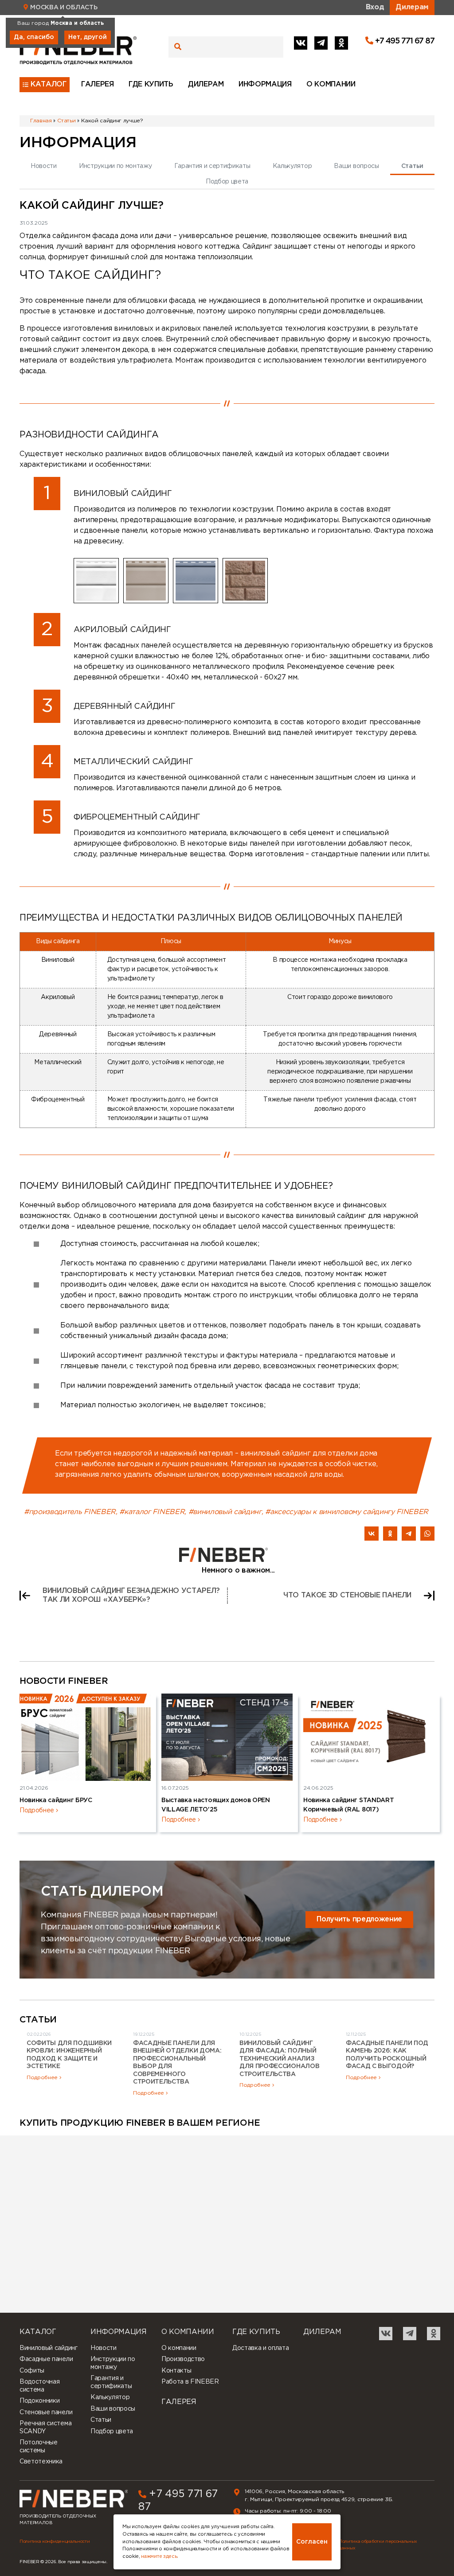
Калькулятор (292, 166)
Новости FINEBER (64, 1681)
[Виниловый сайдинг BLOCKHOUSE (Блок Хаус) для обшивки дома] (196, 581)
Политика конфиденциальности (55, 2542)
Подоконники (39, 2401)
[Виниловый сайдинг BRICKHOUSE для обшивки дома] (245, 581)
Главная (41, 121)
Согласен (312, 2542)
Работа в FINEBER (190, 2382)
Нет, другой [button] (88, 37)
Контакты (176, 2371)
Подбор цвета (227, 182)
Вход (375, 7)
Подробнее (37, 1811)
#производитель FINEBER (70, 1512)
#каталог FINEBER (152, 1512)
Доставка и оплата (261, 2348)
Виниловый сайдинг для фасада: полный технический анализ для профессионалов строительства (279, 2059)
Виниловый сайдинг (49, 2348)
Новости (44, 166)
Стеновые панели (46, 2412)
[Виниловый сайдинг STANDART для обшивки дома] (96, 581)
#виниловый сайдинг (225, 1512)
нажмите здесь (159, 2556)
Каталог (49, 84)
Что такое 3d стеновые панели (347, 1595)
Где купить (151, 84)
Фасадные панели (46, 2359)
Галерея (98, 84)
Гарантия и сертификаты (212, 166)
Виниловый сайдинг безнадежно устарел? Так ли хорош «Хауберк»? (131, 1595)
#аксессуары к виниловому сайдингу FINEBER (347, 1512)
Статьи (66, 121)
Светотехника (41, 2462)
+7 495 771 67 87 (404, 41)
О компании (331, 84)
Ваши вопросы (356, 166)
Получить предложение (359, 1919)
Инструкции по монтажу (115, 166)
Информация (265, 84)
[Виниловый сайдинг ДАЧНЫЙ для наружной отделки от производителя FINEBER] (146, 581)
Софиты (32, 2371)
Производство (183, 2359)
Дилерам (412, 7)
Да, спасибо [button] (34, 37)
